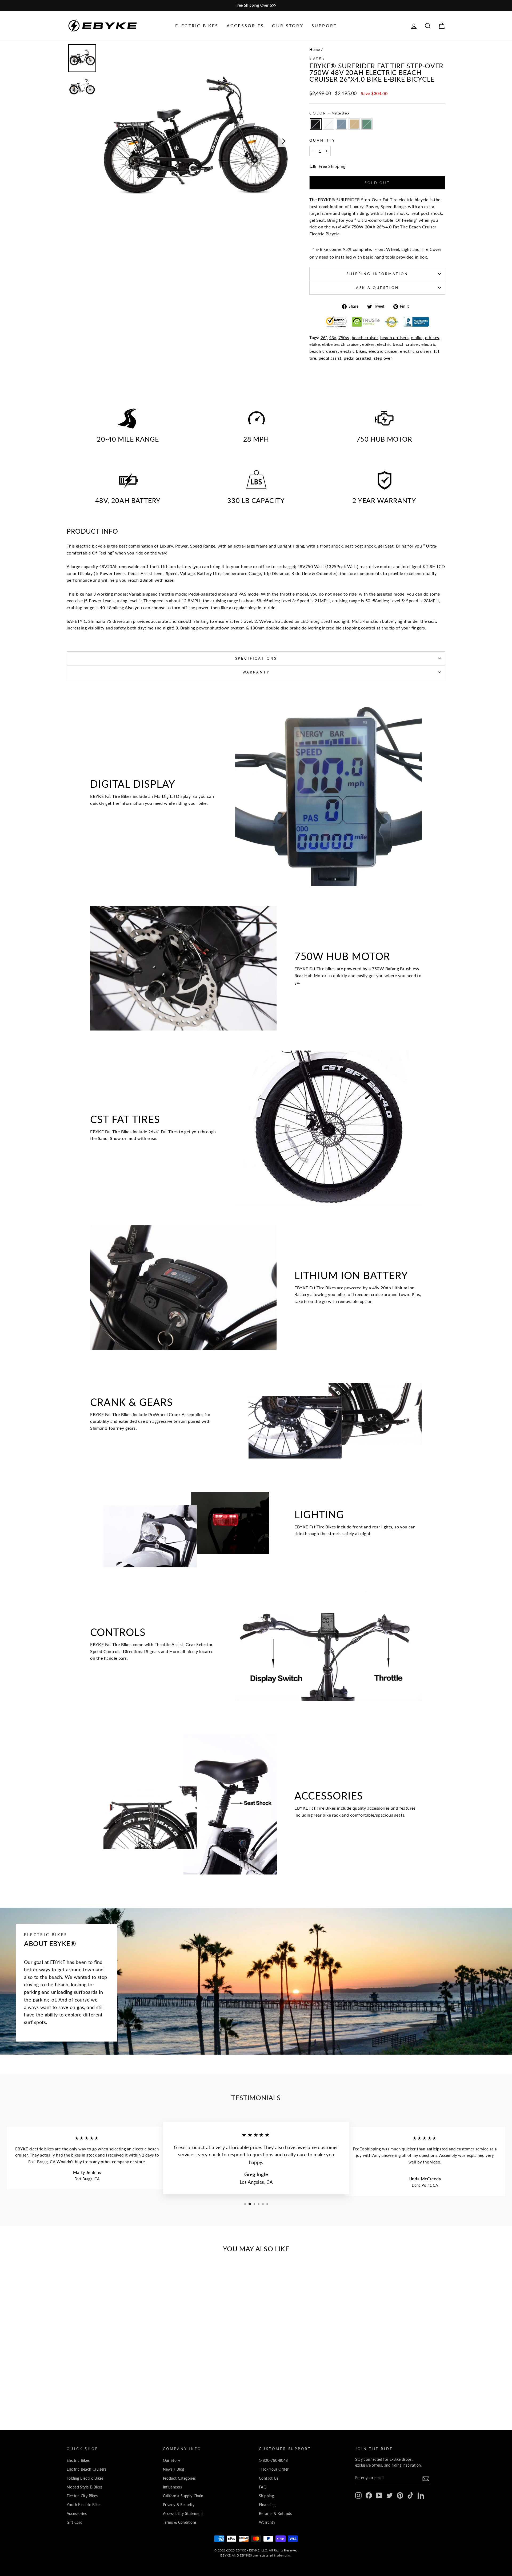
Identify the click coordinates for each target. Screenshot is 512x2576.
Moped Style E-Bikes (85, 2487)
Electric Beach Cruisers (87, 2469)
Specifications (256, 658)
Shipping (266, 2496)
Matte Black (316, 124)
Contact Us (269, 2478)
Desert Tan (354, 124)
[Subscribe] (426, 2478)
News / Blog (174, 2469)
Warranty (256, 672)
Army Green (367, 124)
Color (329, 113)
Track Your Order (274, 2469)
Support (324, 25)
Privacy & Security (179, 2505)
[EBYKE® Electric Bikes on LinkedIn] (421, 2495)
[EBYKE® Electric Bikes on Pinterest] (400, 2495)
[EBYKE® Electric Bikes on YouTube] (379, 2495)
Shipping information (377, 274)
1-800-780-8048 (273, 2460)
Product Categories (179, 2478)
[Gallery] (179, 141)
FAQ (263, 2487)
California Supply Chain (183, 2496)
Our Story (288, 25)
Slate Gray (341, 124)
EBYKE (317, 58)
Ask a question (377, 288)
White (329, 124)
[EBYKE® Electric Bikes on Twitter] (390, 2495)
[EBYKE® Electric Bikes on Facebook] (369, 2495)
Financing (267, 2505)
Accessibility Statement (183, 2514)
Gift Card (75, 2522)
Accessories (245, 25)
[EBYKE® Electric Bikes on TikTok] (410, 2495)
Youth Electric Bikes (84, 2505)
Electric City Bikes (82, 2496)
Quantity (322, 140)
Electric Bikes (197, 25)
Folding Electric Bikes (85, 2478)
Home (315, 50)
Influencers (173, 2487)
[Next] (284, 141)
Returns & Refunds (275, 2514)
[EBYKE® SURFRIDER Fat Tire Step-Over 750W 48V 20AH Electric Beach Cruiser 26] (97, 2392)
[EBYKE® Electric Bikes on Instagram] (358, 2495)
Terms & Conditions (180, 2522)
